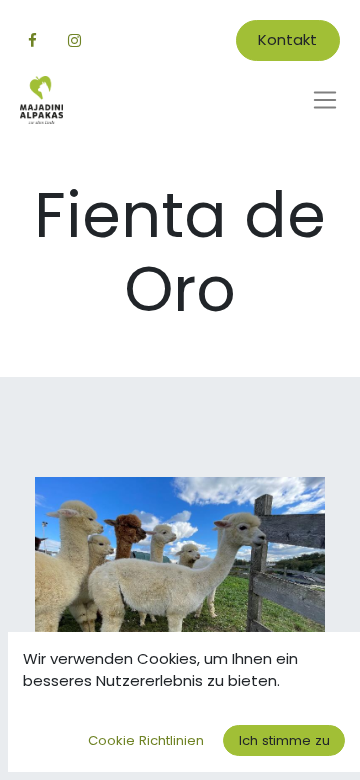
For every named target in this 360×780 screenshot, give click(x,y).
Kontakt (287, 39)
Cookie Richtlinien (146, 740)
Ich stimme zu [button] (284, 740)
